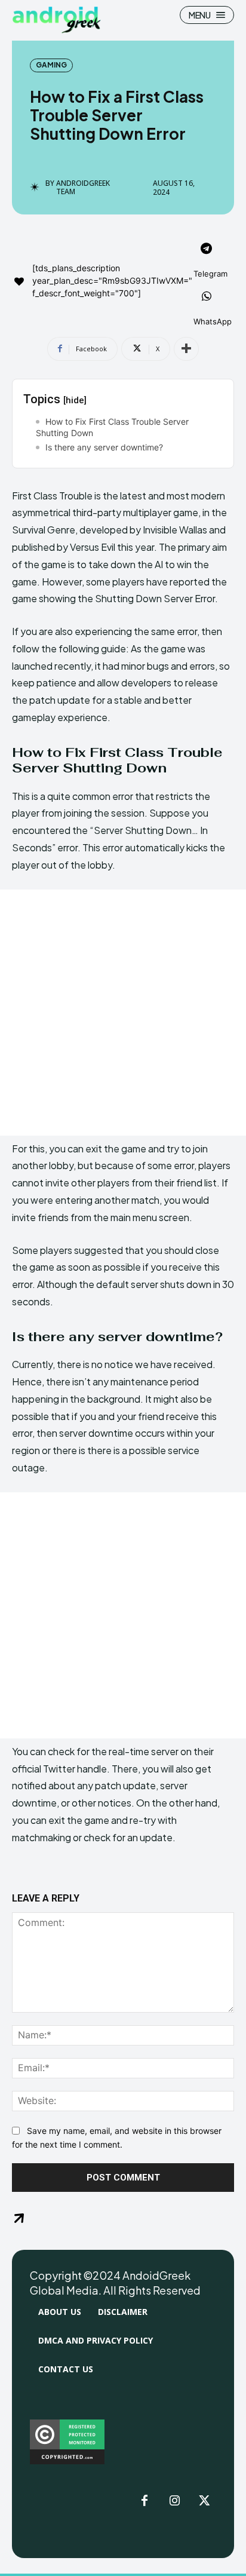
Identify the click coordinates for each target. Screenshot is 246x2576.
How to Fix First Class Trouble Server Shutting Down (112, 427)
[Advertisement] (123, 1013)
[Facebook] (144, 2501)
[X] (204, 2501)
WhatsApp (213, 321)
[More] (186, 349)
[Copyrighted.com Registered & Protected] (67, 2461)
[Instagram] (174, 2501)
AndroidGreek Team (83, 188)
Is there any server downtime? (104, 447)
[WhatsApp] (207, 298)
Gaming (51, 65)
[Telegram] (207, 250)
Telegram (210, 274)
